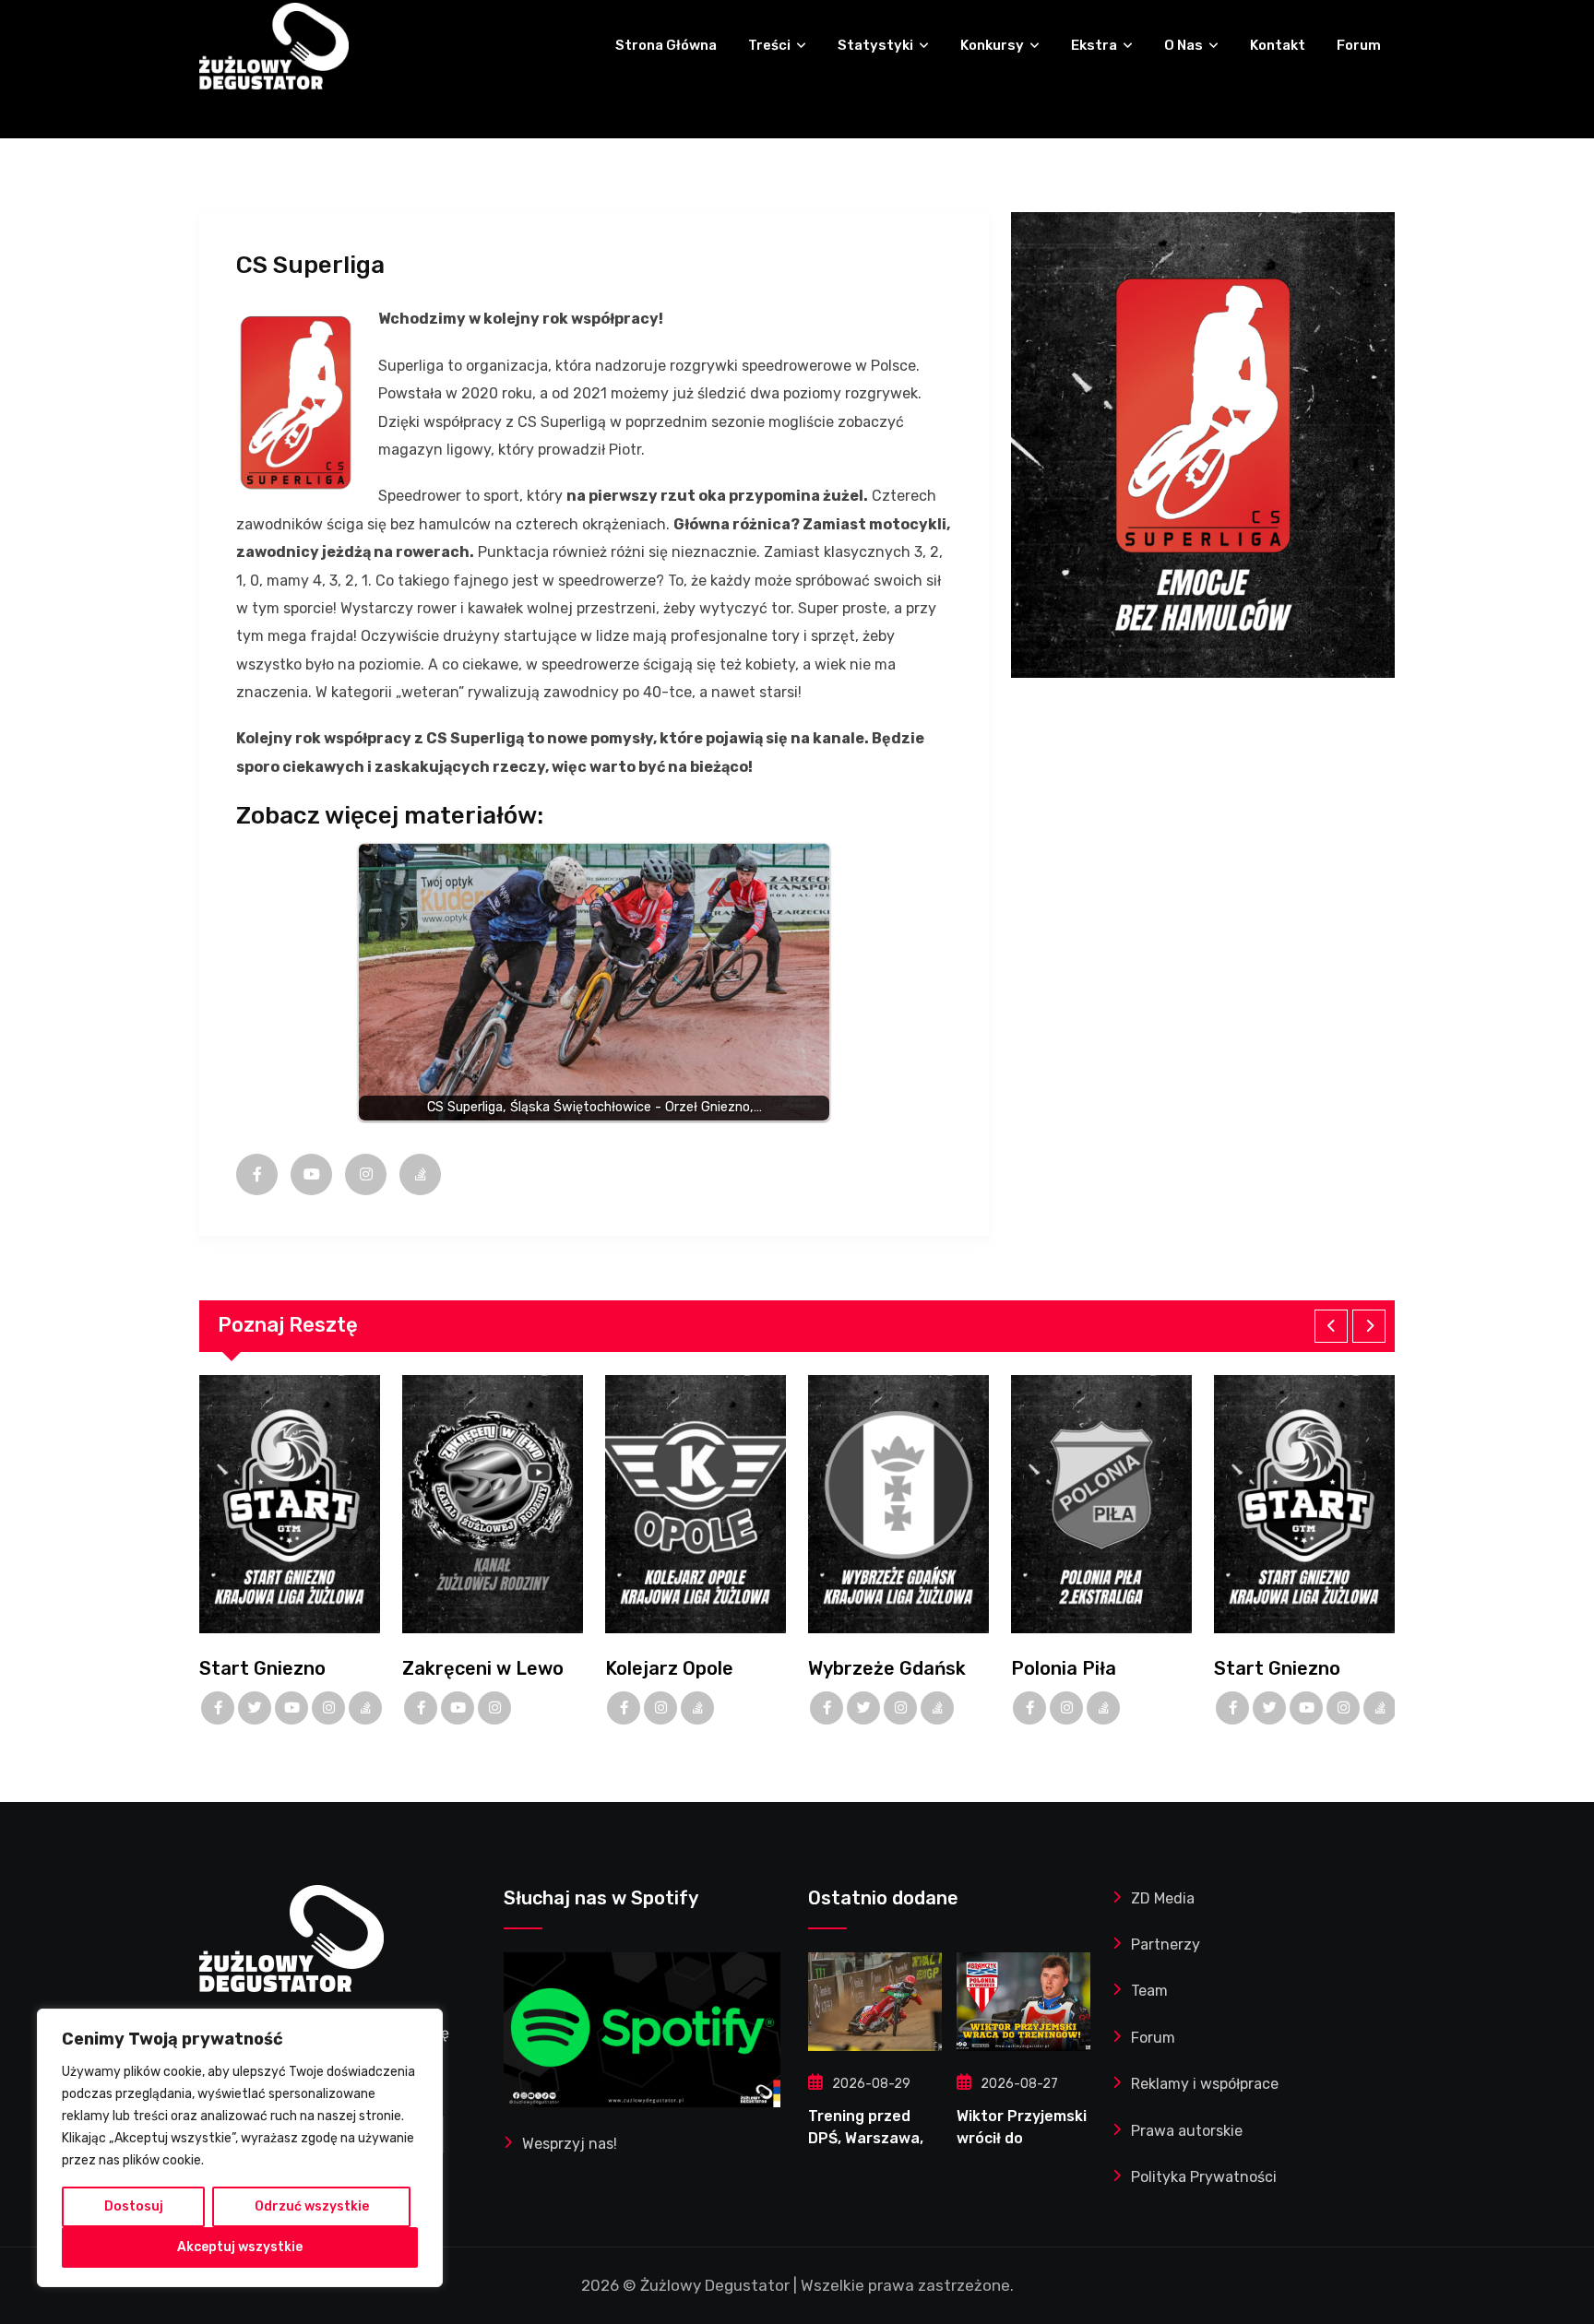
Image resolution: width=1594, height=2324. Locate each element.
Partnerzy (1166, 1945)
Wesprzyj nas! (570, 2144)
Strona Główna (666, 45)
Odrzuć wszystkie (312, 2206)
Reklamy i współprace (1205, 2084)
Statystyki (875, 45)
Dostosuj (134, 2206)
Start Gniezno (262, 1668)
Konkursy (992, 45)
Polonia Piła (1064, 1668)
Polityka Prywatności (1204, 2177)
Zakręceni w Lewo (483, 1668)
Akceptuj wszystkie (240, 2247)
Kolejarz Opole (669, 1668)
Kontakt (1278, 45)
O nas (1184, 45)
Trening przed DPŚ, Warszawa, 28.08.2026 (866, 2138)
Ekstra (1094, 45)
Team (1149, 1991)
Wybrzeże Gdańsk (887, 1668)
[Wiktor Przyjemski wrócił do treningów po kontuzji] (1023, 2002)
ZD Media (1163, 1898)
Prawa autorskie (1187, 2131)
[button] (1331, 1326)
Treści (769, 45)
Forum (1359, 45)
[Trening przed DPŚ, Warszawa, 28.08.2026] (875, 2002)
